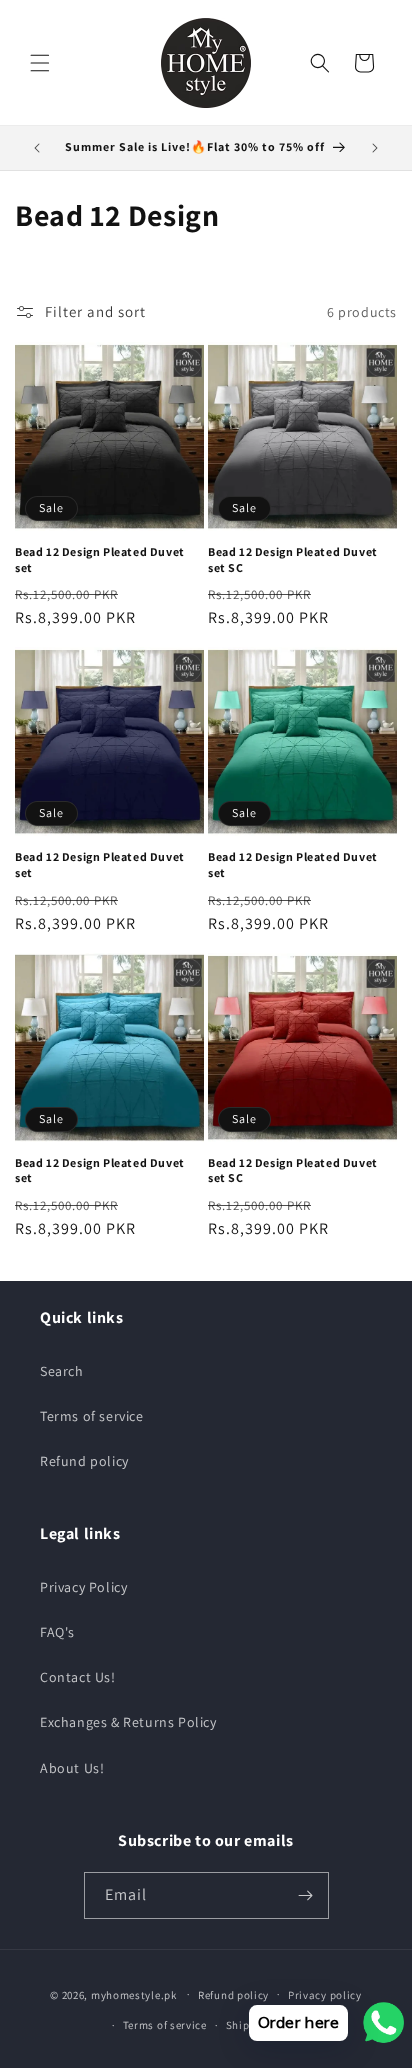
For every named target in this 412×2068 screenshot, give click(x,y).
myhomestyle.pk (134, 1994)
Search (62, 1371)
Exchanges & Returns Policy (128, 1722)
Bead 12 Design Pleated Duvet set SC (293, 559)
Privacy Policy (83, 1587)
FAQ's (57, 1632)
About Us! (72, 1768)
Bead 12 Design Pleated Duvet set (100, 559)
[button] (40, 63)
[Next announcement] (375, 148)
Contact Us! (78, 1677)
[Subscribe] (306, 1895)
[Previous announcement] (37, 148)
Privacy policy (325, 1995)
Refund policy (84, 1461)
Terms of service (92, 1416)
